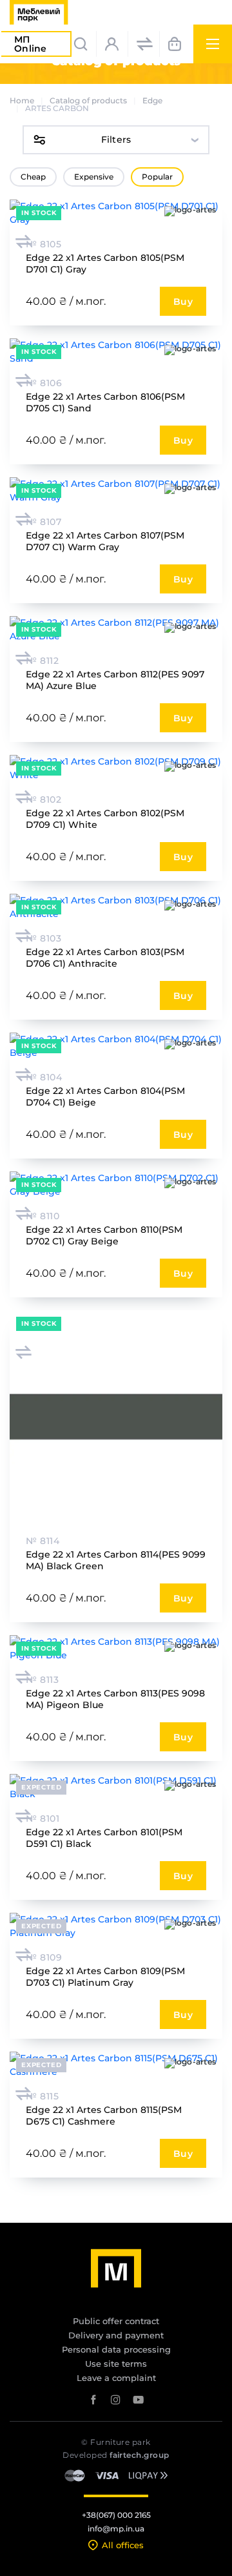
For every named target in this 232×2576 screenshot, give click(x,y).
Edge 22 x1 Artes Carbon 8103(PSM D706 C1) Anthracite (105, 958)
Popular (157, 177)
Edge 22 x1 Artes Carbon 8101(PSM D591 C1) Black (104, 1838)
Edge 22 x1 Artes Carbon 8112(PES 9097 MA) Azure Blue (115, 680)
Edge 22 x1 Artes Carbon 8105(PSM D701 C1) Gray (105, 263)
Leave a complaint (116, 2378)
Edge (152, 100)
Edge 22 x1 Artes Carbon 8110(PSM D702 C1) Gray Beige (104, 1235)
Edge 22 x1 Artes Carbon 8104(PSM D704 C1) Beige (105, 1097)
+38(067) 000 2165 (116, 2515)
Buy (183, 302)
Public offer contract (116, 2321)
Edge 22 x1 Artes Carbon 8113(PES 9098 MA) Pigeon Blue (115, 1699)
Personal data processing (116, 2349)
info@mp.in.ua (116, 2529)
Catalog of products (88, 100)
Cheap (33, 177)
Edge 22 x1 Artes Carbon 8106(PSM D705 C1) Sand (105, 402)
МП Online (36, 45)
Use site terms (116, 2364)
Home (22, 100)
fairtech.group (140, 2455)
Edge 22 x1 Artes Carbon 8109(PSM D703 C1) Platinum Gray (105, 1977)
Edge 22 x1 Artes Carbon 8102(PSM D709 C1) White (105, 819)
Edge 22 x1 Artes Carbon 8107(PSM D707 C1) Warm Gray (105, 541)
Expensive (94, 177)
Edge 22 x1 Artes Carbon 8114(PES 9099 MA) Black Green (116, 1560)
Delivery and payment (116, 2335)
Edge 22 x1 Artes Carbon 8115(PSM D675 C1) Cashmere (104, 2116)
